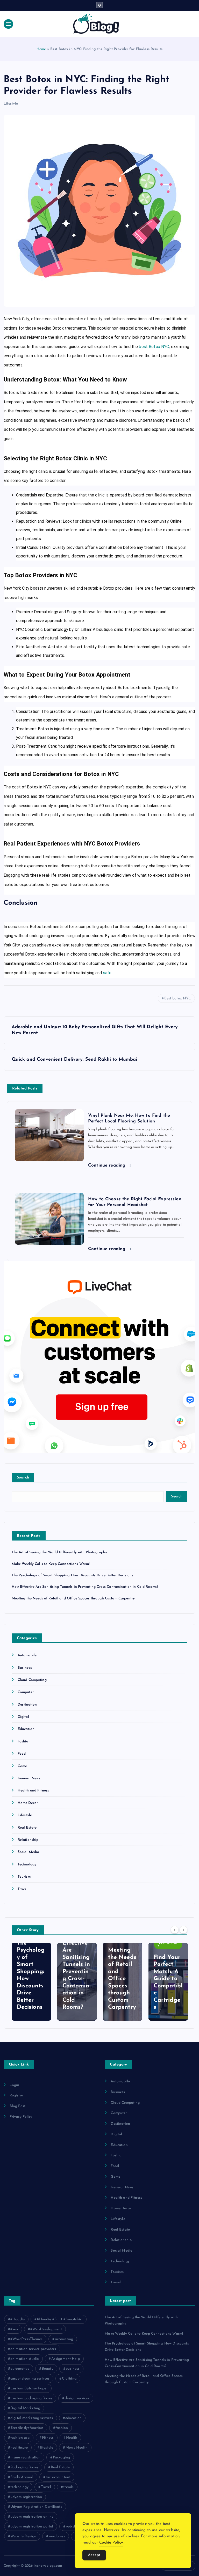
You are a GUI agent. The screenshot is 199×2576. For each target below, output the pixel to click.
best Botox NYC (154, 347)
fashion (62, 2428)
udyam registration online (32, 2517)
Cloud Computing (32, 1680)
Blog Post (17, 2106)
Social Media (29, 1852)
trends (68, 2487)
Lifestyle (11, 104)
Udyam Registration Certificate (36, 2507)
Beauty (48, 2369)
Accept (94, 2555)
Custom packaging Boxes (31, 2398)
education (73, 2418)
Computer (26, 1692)
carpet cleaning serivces (30, 2379)
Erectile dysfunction (27, 2428)
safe (107, 973)
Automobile (27, 1655)
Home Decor (28, 1803)
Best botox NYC (178, 999)
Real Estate (27, 1828)
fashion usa (20, 2438)
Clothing (69, 2379)
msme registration (25, 2458)
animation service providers (33, 2349)
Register (16, 2095)
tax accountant (58, 2477)
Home (41, 49)
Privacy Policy (21, 2117)
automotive (20, 2369)
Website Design (23, 2536)
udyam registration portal (32, 2527)
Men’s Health (77, 2448)
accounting (64, 2339)
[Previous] (175, 1930)
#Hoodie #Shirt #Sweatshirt (60, 2319)
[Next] (183, 1930)
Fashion (24, 1742)
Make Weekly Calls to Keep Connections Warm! (51, 1564)
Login (15, 2085)
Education (26, 1729)
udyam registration (26, 2497)
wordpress (57, 2536)
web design (75, 2527)
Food (22, 1754)
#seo (14, 2329)
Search (23, 1478)
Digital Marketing (25, 2408)
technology (19, 2487)
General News (29, 1778)
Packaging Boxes (24, 2467)
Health (72, 2438)
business (73, 2369)
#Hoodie (17, 2319)
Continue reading (108, 1165)
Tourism (24, 1877)
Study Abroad (22, 2477)
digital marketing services (32, 2418)
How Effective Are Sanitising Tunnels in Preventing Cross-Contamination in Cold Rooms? (85, 1587)
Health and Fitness (33, 1791)
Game (22, 1766)
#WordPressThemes (26, 2339)
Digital (23, 1717)
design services (77, 2398)
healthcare (19, 2448)
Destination (27, 1705)
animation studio (25, 2359)
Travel (23, 1889)
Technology (27, 1865)
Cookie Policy (111, 2543)
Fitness (48, 2438)
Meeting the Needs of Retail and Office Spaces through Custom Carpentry (73, 1599)
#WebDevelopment (46, 2329)
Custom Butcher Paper (29, 2388)
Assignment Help (66, 2359)
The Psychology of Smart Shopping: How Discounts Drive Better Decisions (73, 1575)
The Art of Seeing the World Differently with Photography (59, 1552)
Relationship (28, 1840)
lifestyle (47, 2448)
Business (25, 1668)
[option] (31, 1982)
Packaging (61, 2458)
